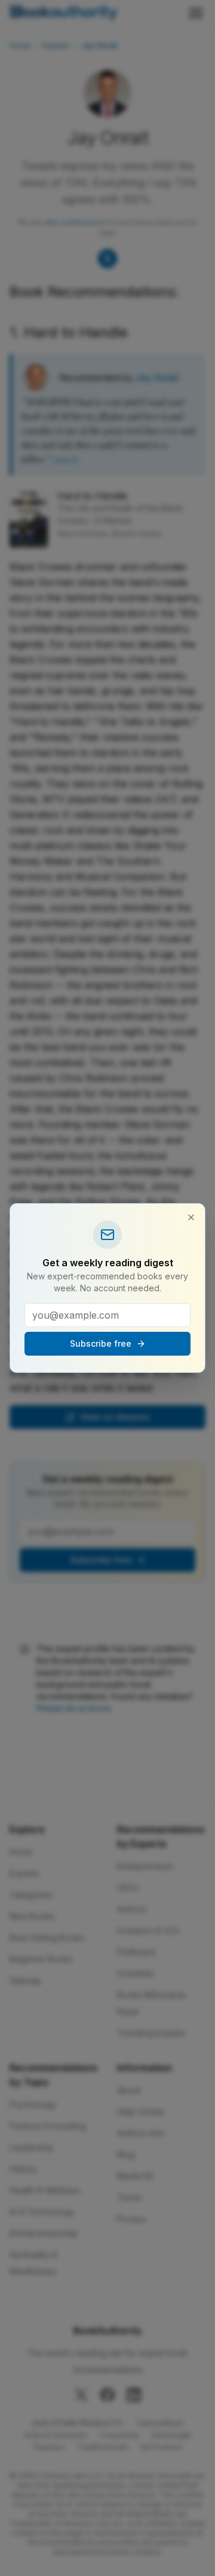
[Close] (191, 1217)
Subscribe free (101, 1343)
